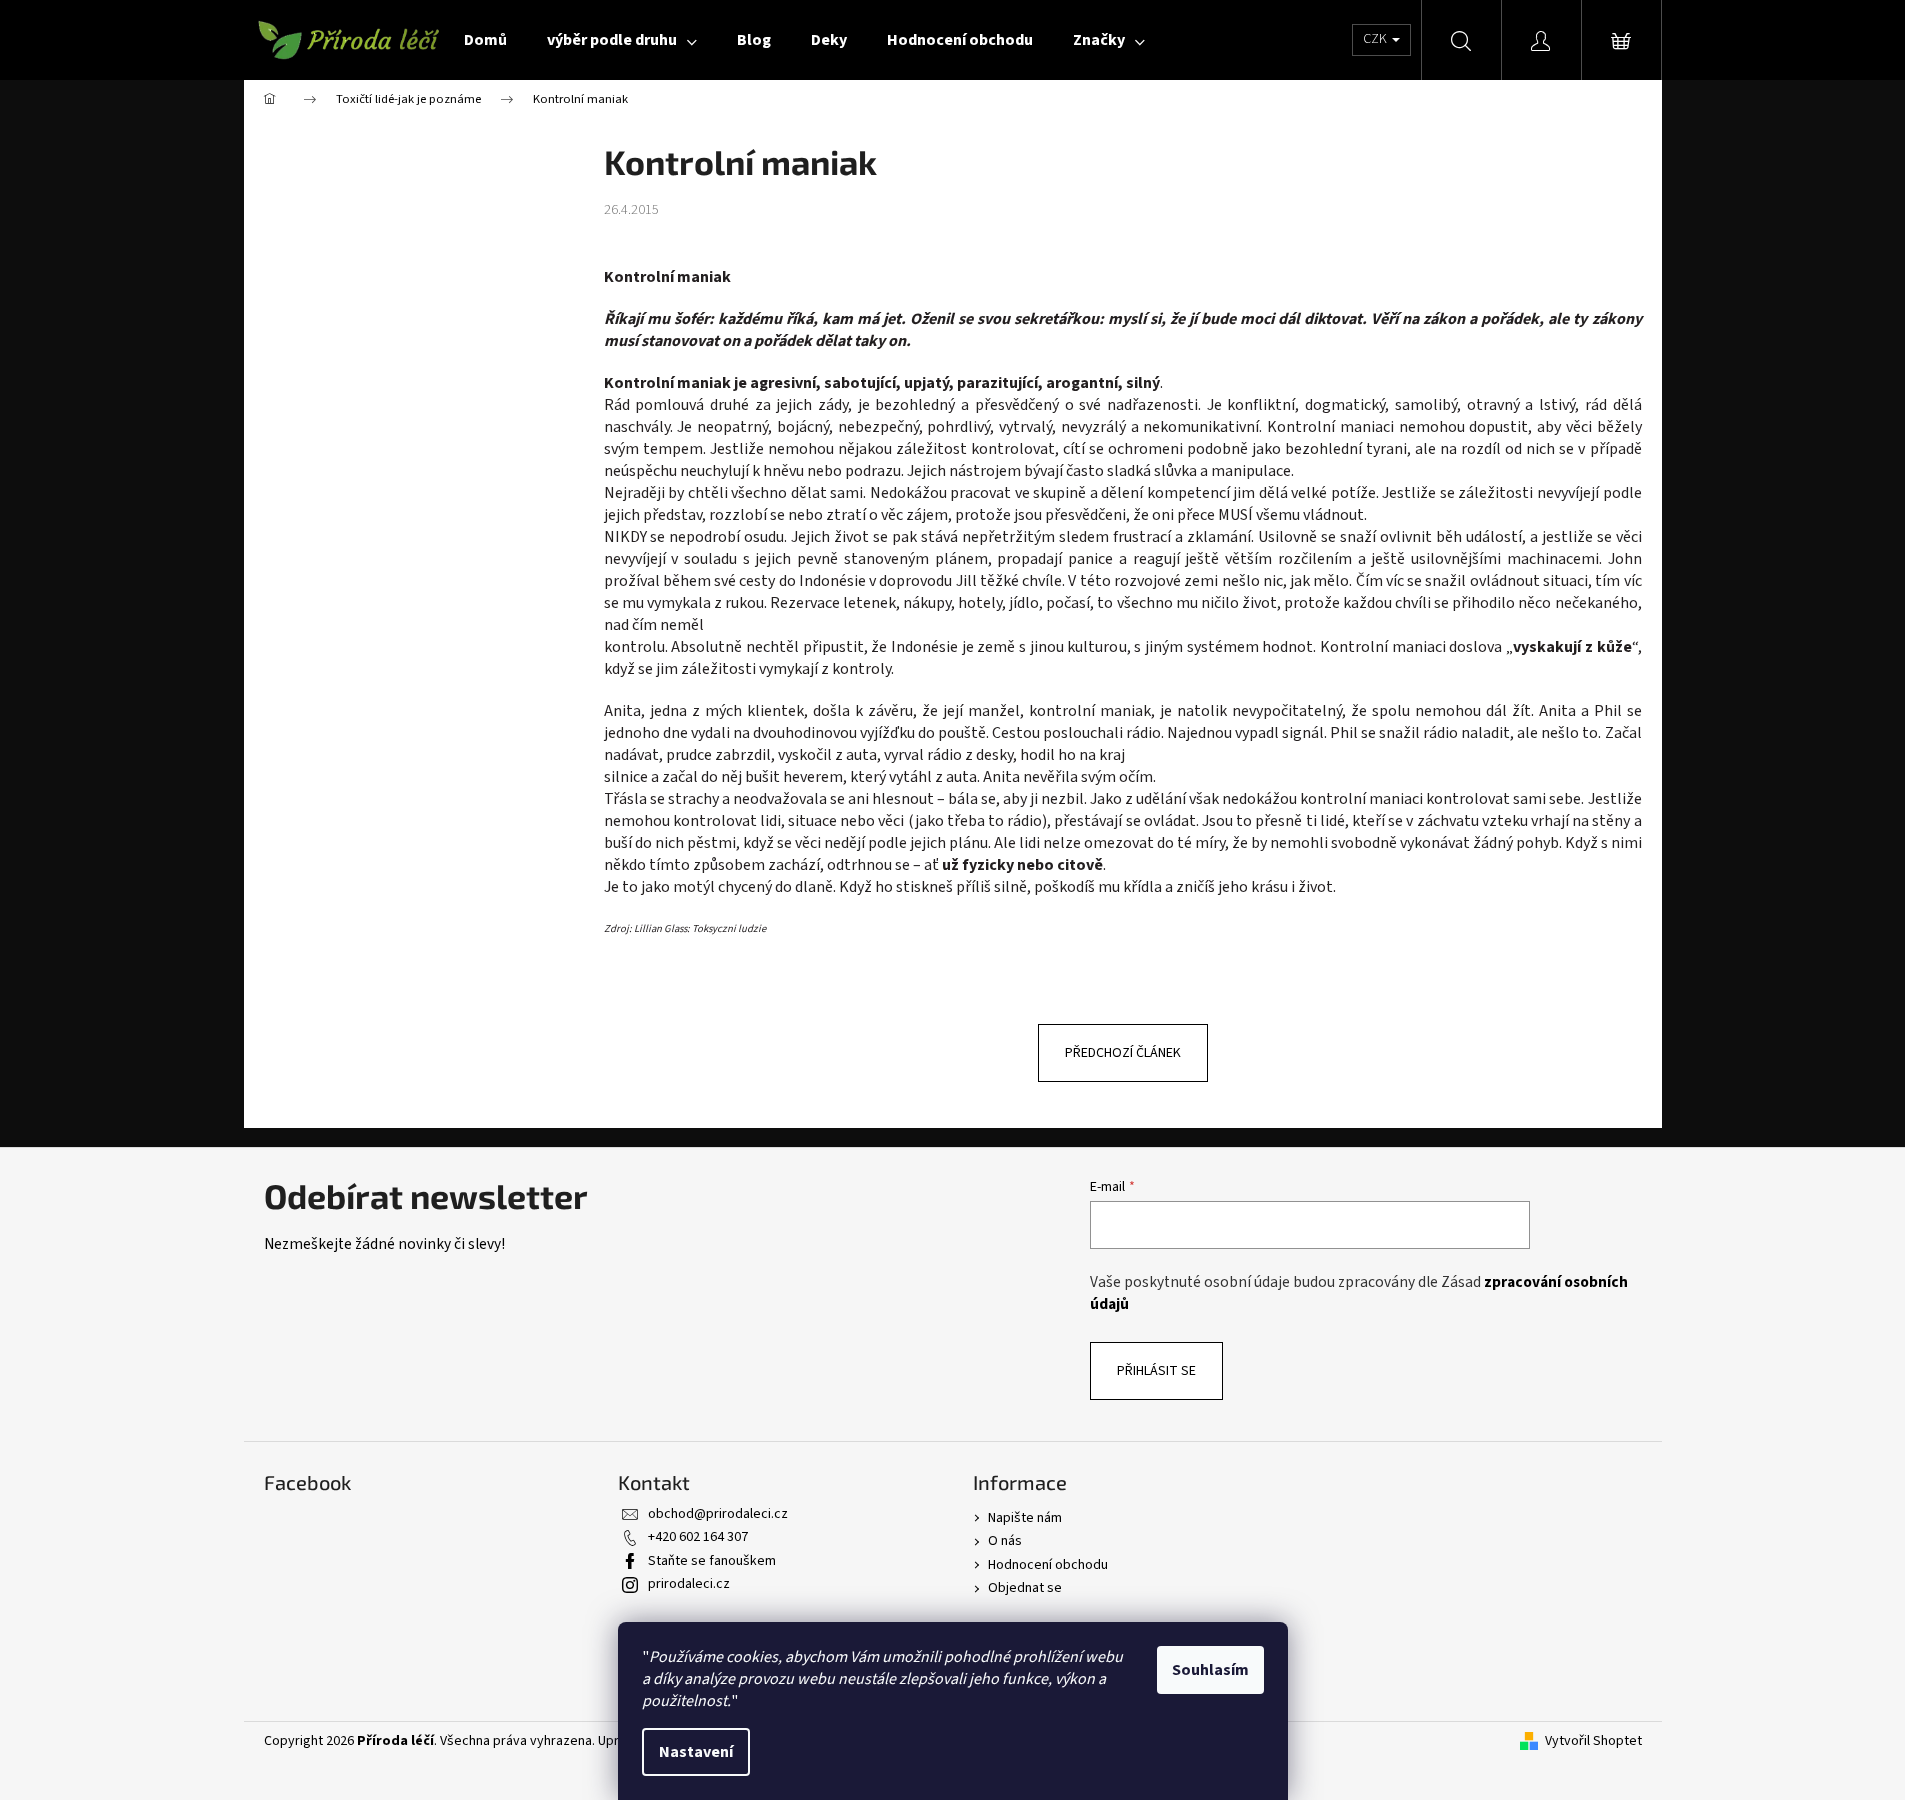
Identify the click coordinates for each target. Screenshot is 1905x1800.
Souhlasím (1210, 1670)
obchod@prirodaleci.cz (718, 1514)
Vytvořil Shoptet (1593, 1741)
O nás (1005, 1541)
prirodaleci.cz (689, 1584)
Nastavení (696, 1752)
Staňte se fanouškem (712, 1561)
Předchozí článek (1123, 1053)
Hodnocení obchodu (1048, 1565)
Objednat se (1025, 1588)
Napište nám (1025, 1518)
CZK (1376, 39)
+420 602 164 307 (698, 1537)
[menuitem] (485, 40)
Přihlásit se (1156, 1371)
